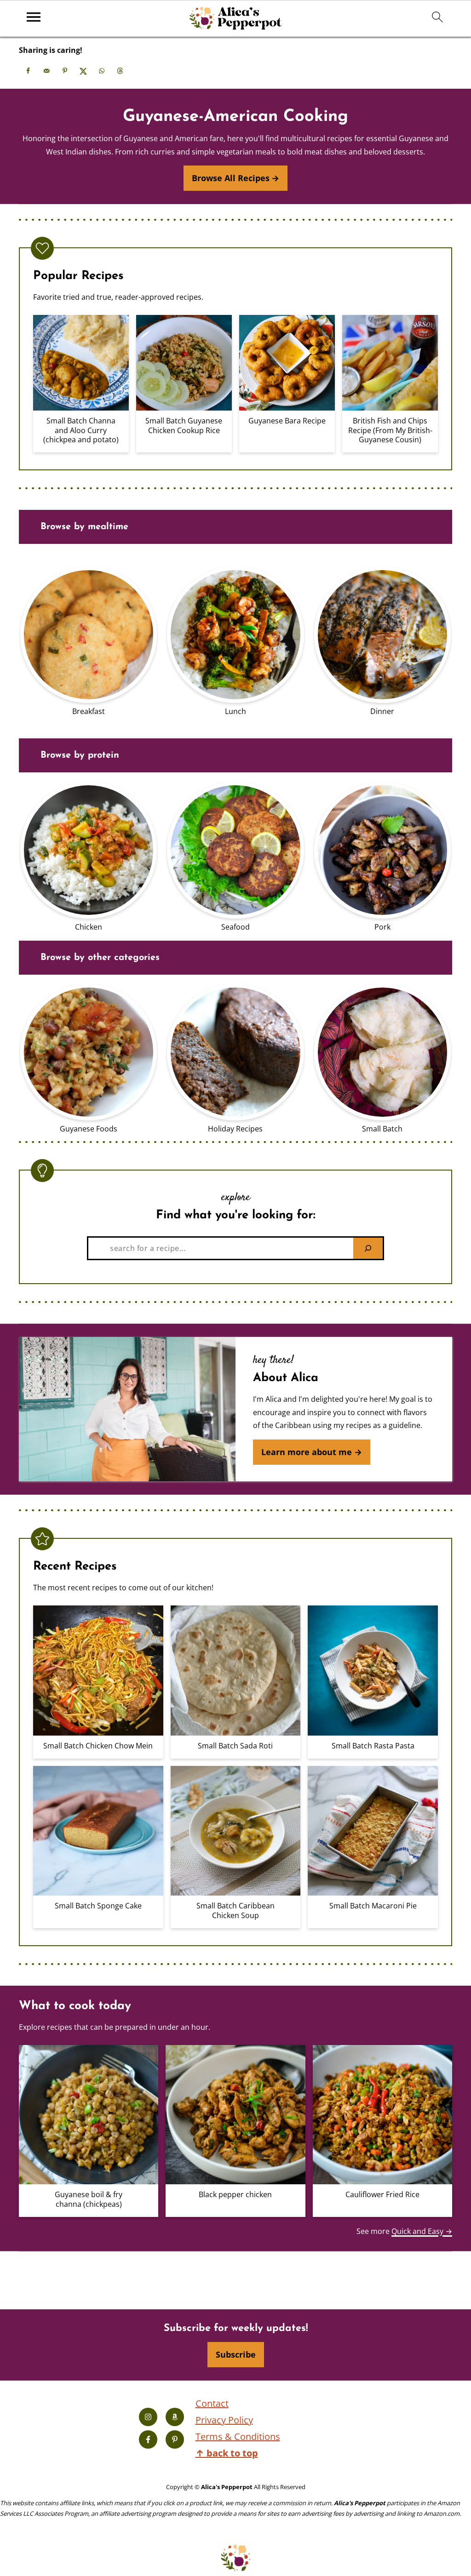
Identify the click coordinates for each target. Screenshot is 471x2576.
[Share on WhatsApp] (102, 71)
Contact (212, 2403)
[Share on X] (83, 71)
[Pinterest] (175, 2439)
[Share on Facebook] (28, 71)
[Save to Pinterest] (65, 71)
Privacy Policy (224, 2419)
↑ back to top (227, 2453)
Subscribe (236, 2354)
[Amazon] (175, 2417)
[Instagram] (148, 2417)
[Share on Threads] (120, 71)
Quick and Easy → (422, 2231)
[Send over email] (46, 71)
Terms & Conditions (238, 2436)
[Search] (368, 1248)
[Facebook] (148, 2439)
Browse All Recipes (231, 178)
